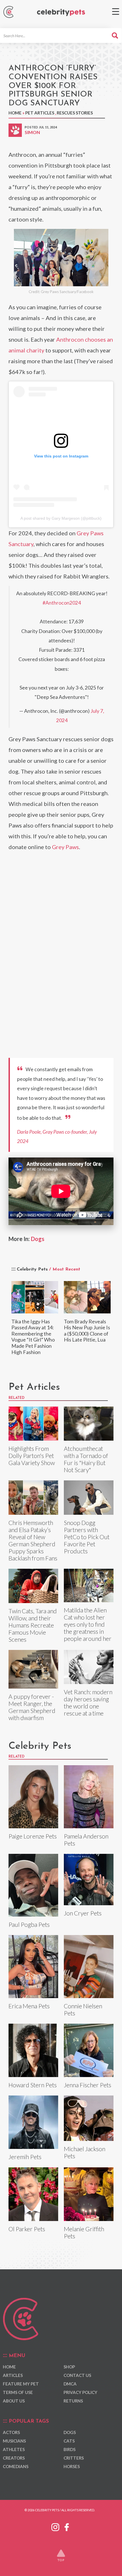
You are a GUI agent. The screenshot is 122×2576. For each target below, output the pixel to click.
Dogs (38, 1239)
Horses (72, 2466)
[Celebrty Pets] (61, 13)
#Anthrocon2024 (62, 603)
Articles (13, 2375)
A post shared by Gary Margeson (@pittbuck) (61, 518)
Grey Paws (65, 847)
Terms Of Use (18, 2392)
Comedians (16, 2466)
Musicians (14, 2441)
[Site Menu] (116, 12)
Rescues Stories (75, 113)
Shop (69, 2367)
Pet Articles (40, 113)
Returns (73, 2401)
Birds (70, 2449)
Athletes (14, 2449)
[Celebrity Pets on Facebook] (67, 2526)
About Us (14, 2401)
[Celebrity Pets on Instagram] (55, 2526)
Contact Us (77, 2375)
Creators (14, 2458)
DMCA (70, 2384)
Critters (74, 2458)
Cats (69, 2441)
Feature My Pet (21, 2384)
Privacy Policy (80, 2392)
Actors (11, 2432)
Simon (32, 132)
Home (15, 113)
